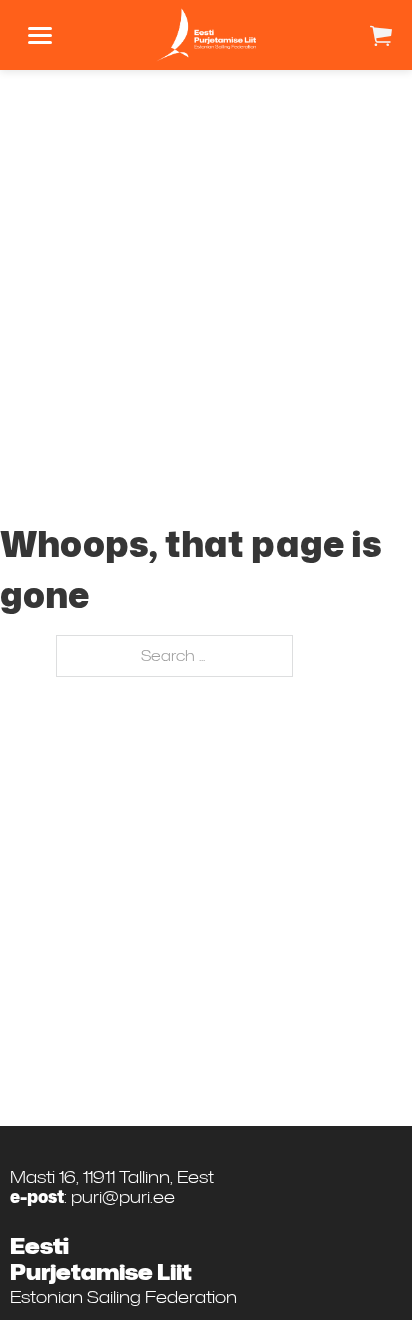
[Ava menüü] (40, 35)
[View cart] (381, 35)
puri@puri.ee (123, 1196)
